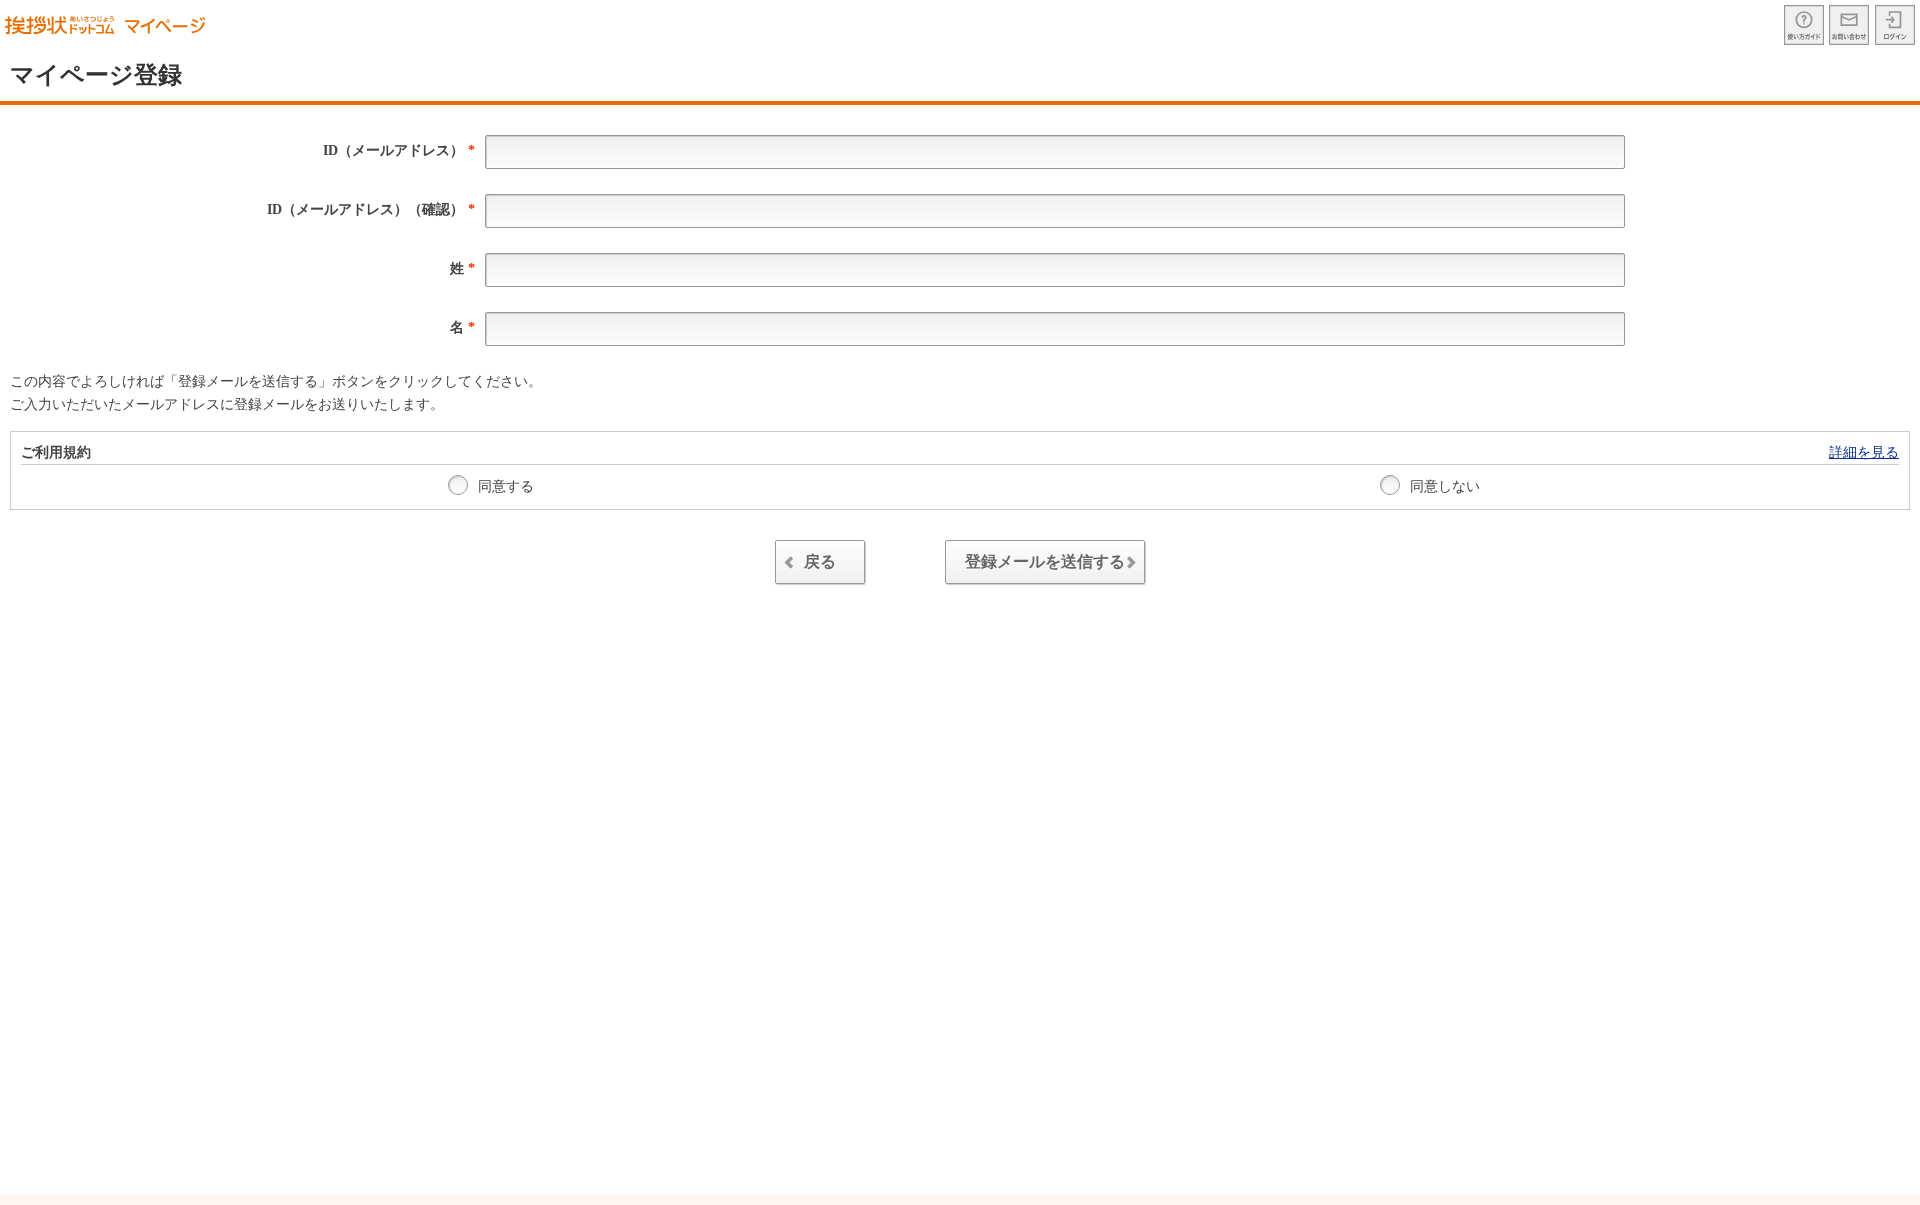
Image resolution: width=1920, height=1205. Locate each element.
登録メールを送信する (1045, 561)
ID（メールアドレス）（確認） (371, 209)
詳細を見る (1864, 452)
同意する (504, 486)
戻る (820, 561)
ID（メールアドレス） (399, 150)
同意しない (1443, 486)
